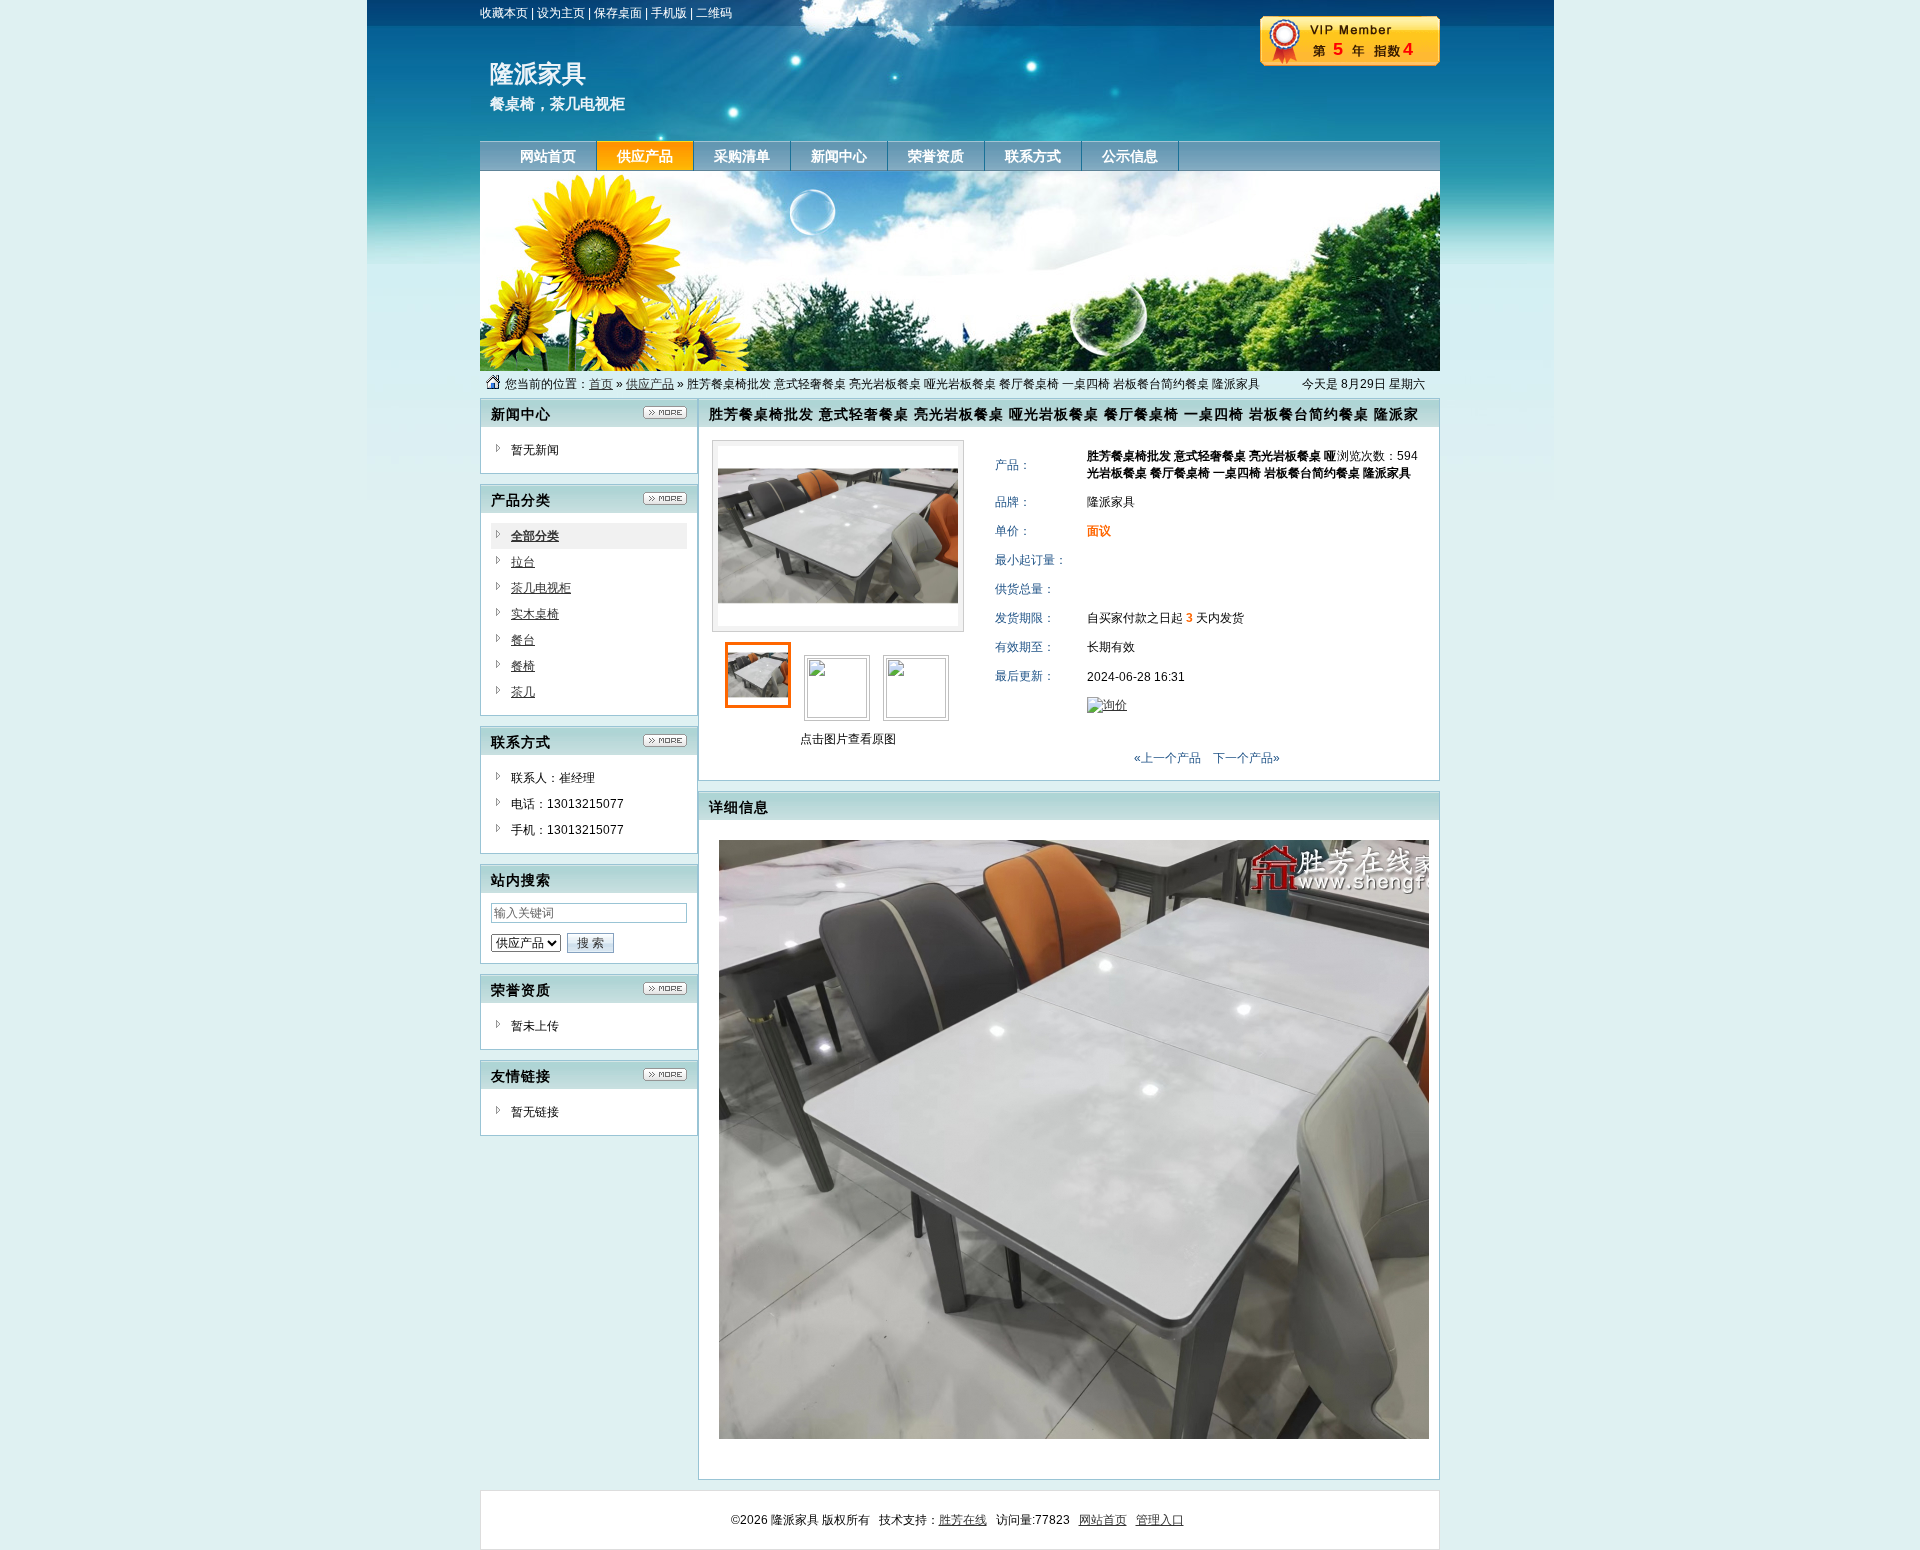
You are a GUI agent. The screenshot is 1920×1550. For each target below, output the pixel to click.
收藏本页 (504, 13)
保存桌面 (618, 13)
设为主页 (561, 13)
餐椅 (523, 666)
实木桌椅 (535, 614)
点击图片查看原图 (846, 739)
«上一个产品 (1167, 758)
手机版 (669, 13)
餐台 (523, 640)
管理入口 (1160, 1520)
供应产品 (650, 384)
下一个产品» (1246, 758)
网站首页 (1103, 1520)
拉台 (523, 562)
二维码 (714, 13)
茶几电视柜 (541, 588)
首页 (601, 384)
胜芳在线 (963, 1520)
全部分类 (535, 536)
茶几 (523, 692)
